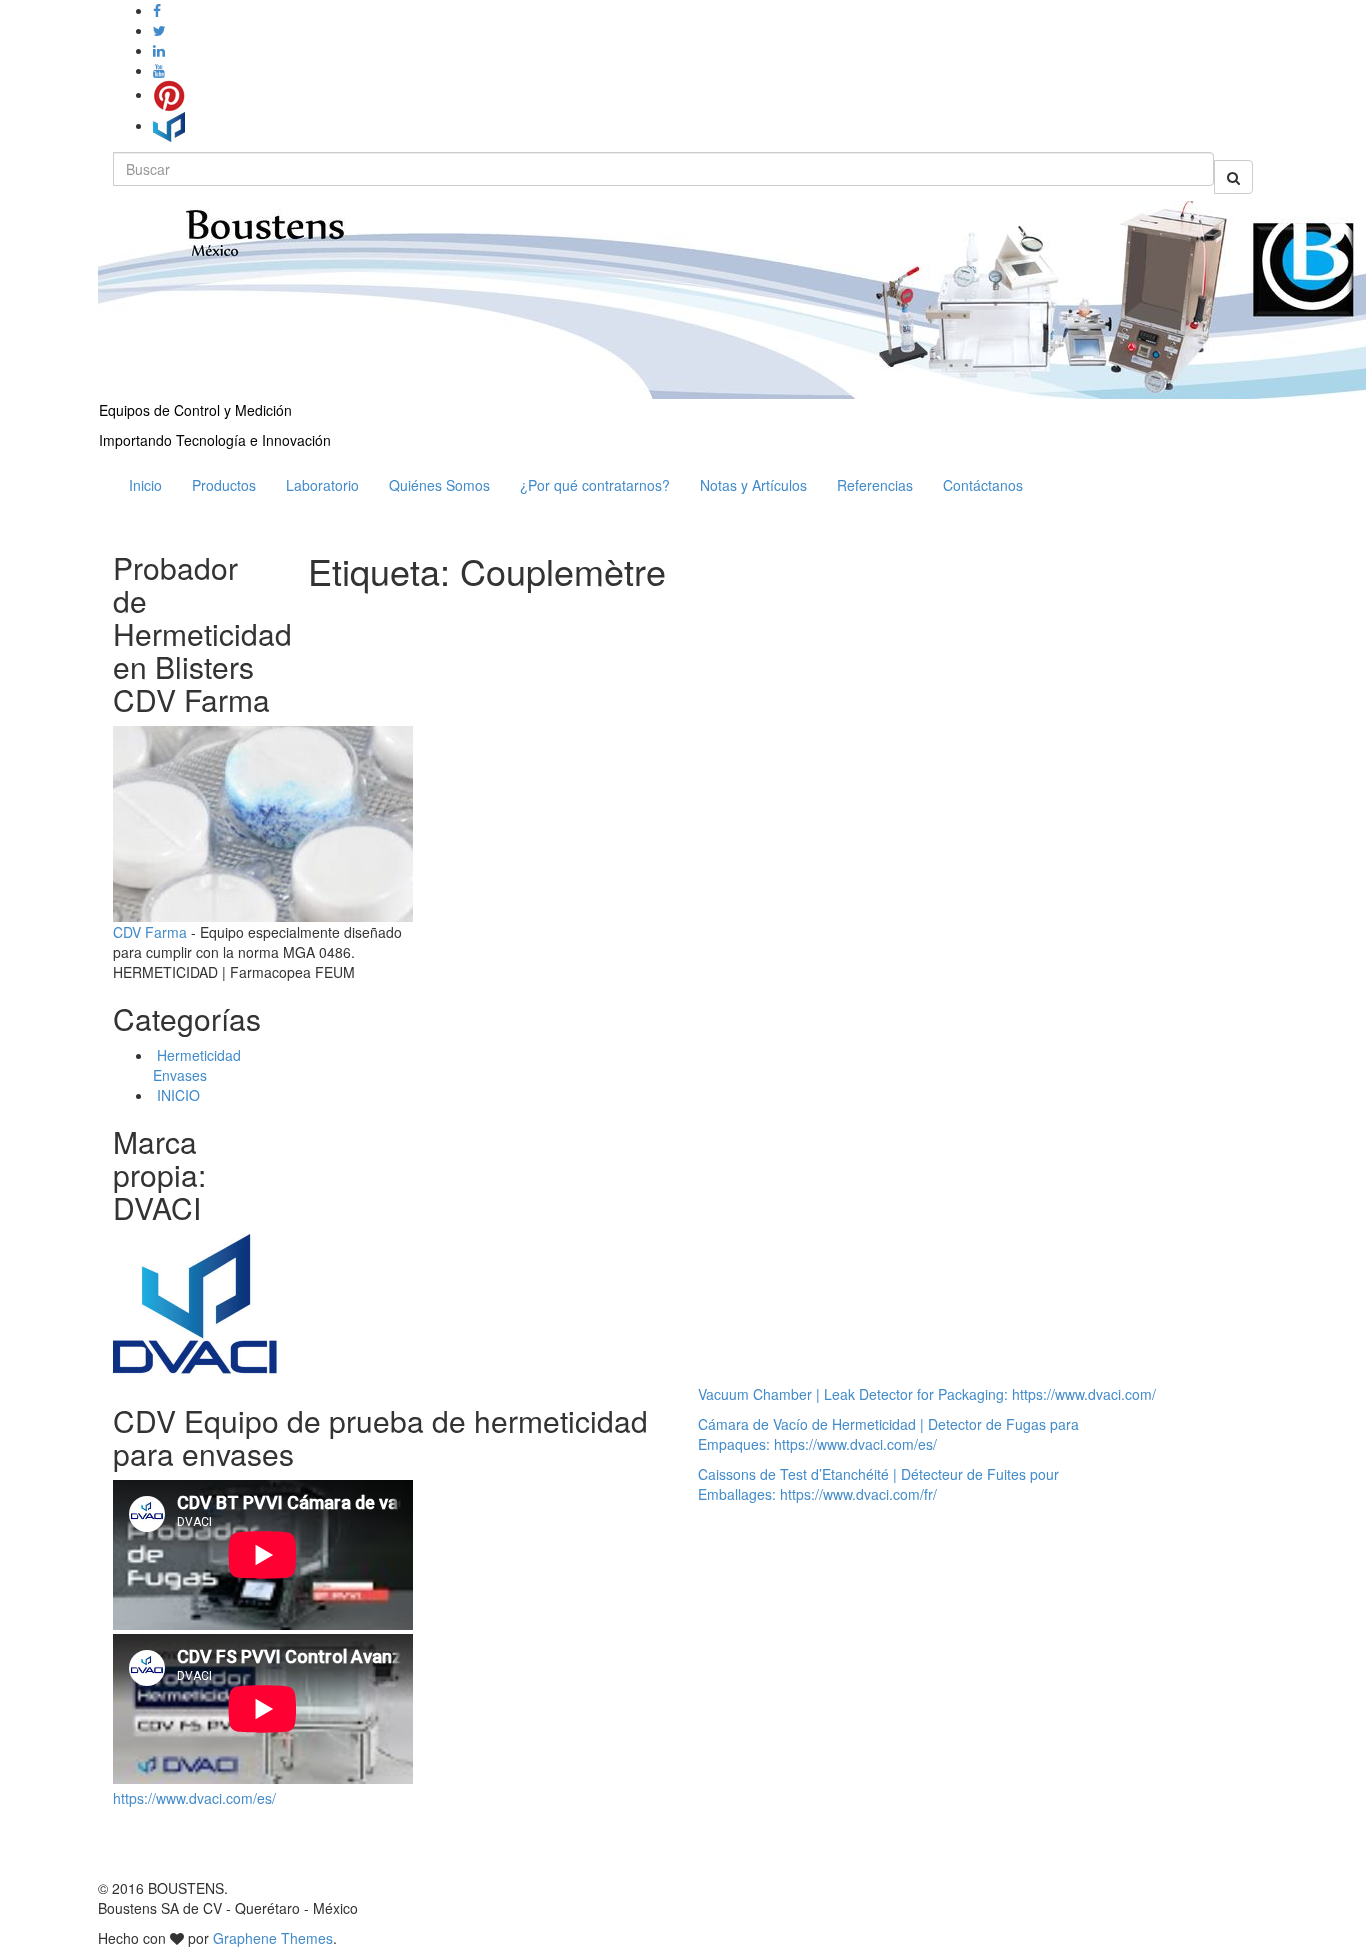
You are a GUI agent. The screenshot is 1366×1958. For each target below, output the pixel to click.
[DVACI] (169, 125)
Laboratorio (322, 485)
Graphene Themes (273, 1938)
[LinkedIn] (159, 50)
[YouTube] (159, 70)
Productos (224, 485)
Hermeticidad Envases (197, 1065)
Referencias (875, 485)
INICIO (176, 1095)
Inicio (145, 485)
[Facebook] (157, 10)
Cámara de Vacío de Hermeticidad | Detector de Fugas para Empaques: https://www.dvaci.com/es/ (888, 1434)
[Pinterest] (169, 94)
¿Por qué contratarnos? (595, 485)
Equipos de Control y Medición (195, 410)
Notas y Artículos (753, 485)
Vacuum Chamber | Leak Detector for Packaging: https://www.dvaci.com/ (927, 1394)
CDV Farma (150, 932)
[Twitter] (159, 30)
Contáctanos (983, 485)
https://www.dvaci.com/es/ (194, 1798)
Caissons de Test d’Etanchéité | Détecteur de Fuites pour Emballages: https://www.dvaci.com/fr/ (878, 1484)
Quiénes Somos (439, 485)
